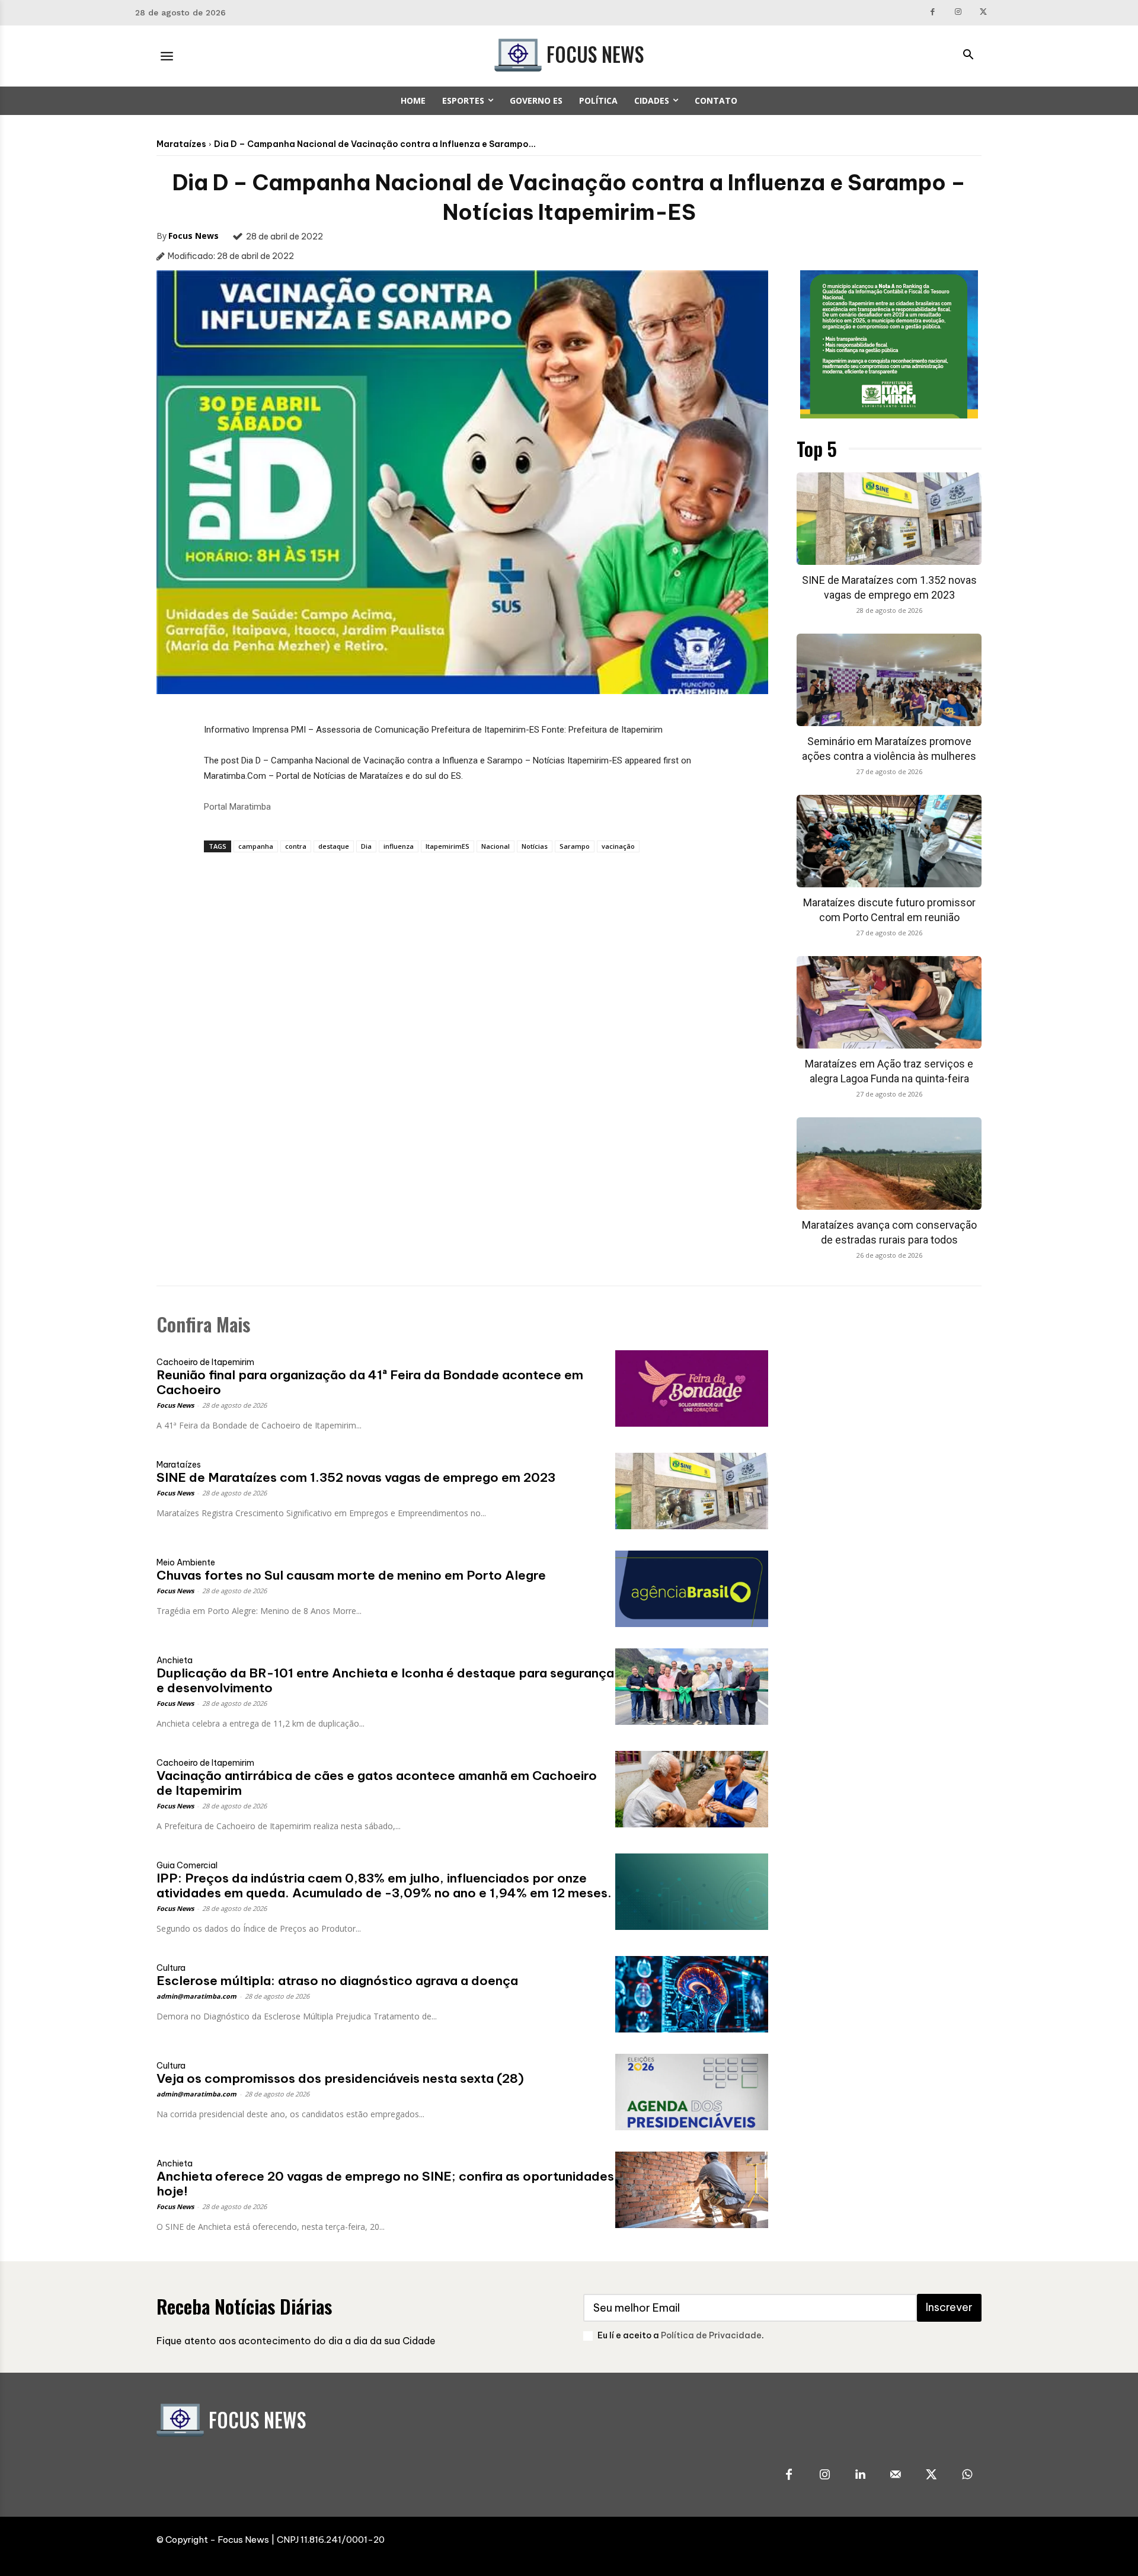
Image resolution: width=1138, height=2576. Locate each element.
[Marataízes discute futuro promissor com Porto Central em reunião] (889, 841)
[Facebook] (933, 13)
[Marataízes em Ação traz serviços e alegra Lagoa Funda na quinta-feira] (889, 1002)
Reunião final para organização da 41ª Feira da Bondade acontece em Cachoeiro (370, 1382)
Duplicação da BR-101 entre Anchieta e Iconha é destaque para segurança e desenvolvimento (385, 1680)
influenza (399, 846)
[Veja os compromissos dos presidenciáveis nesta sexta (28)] (692, 2092)
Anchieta (175, 1660)
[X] (983, 13)
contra (296, 846)
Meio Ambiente (186, 1562)
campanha (256, 846)
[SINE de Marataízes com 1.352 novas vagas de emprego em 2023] (889, 519)
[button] (968, 56)
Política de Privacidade (711, 2335)
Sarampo (575, 846)
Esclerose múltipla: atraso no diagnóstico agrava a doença (337, 1981)
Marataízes (181, 144)
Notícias (535, 846)
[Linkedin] (860, 2475)
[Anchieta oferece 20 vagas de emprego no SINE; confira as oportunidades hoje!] (692, 2190)
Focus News (194, 236)
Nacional (496, 846)
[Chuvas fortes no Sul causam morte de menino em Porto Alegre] (692, 1589)
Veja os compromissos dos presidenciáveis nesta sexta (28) (340, 2078)
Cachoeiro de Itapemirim (205, 1362)
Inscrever (949, 2307)
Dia (366, 846)
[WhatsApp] (967, 2475)
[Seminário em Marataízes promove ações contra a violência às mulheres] (889, 680)
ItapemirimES (447, 846)
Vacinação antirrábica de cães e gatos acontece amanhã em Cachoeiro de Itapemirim (377, 1783)
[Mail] (896, 2475)
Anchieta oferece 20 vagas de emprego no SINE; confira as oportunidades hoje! (385, 2184)
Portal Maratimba (237, 807)
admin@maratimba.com (196, 1996)
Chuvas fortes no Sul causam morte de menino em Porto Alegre (351, 1575)
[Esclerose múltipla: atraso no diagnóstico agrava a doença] (692, 1994)
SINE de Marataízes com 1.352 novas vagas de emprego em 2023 (356, 1477)
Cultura (171, 1968)
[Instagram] (958, 13)
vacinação (618, 846)
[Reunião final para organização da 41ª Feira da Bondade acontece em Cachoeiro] (692, 1388)
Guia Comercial (187, 1865)
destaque (334, 846)
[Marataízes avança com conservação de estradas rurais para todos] (889, 1164)
